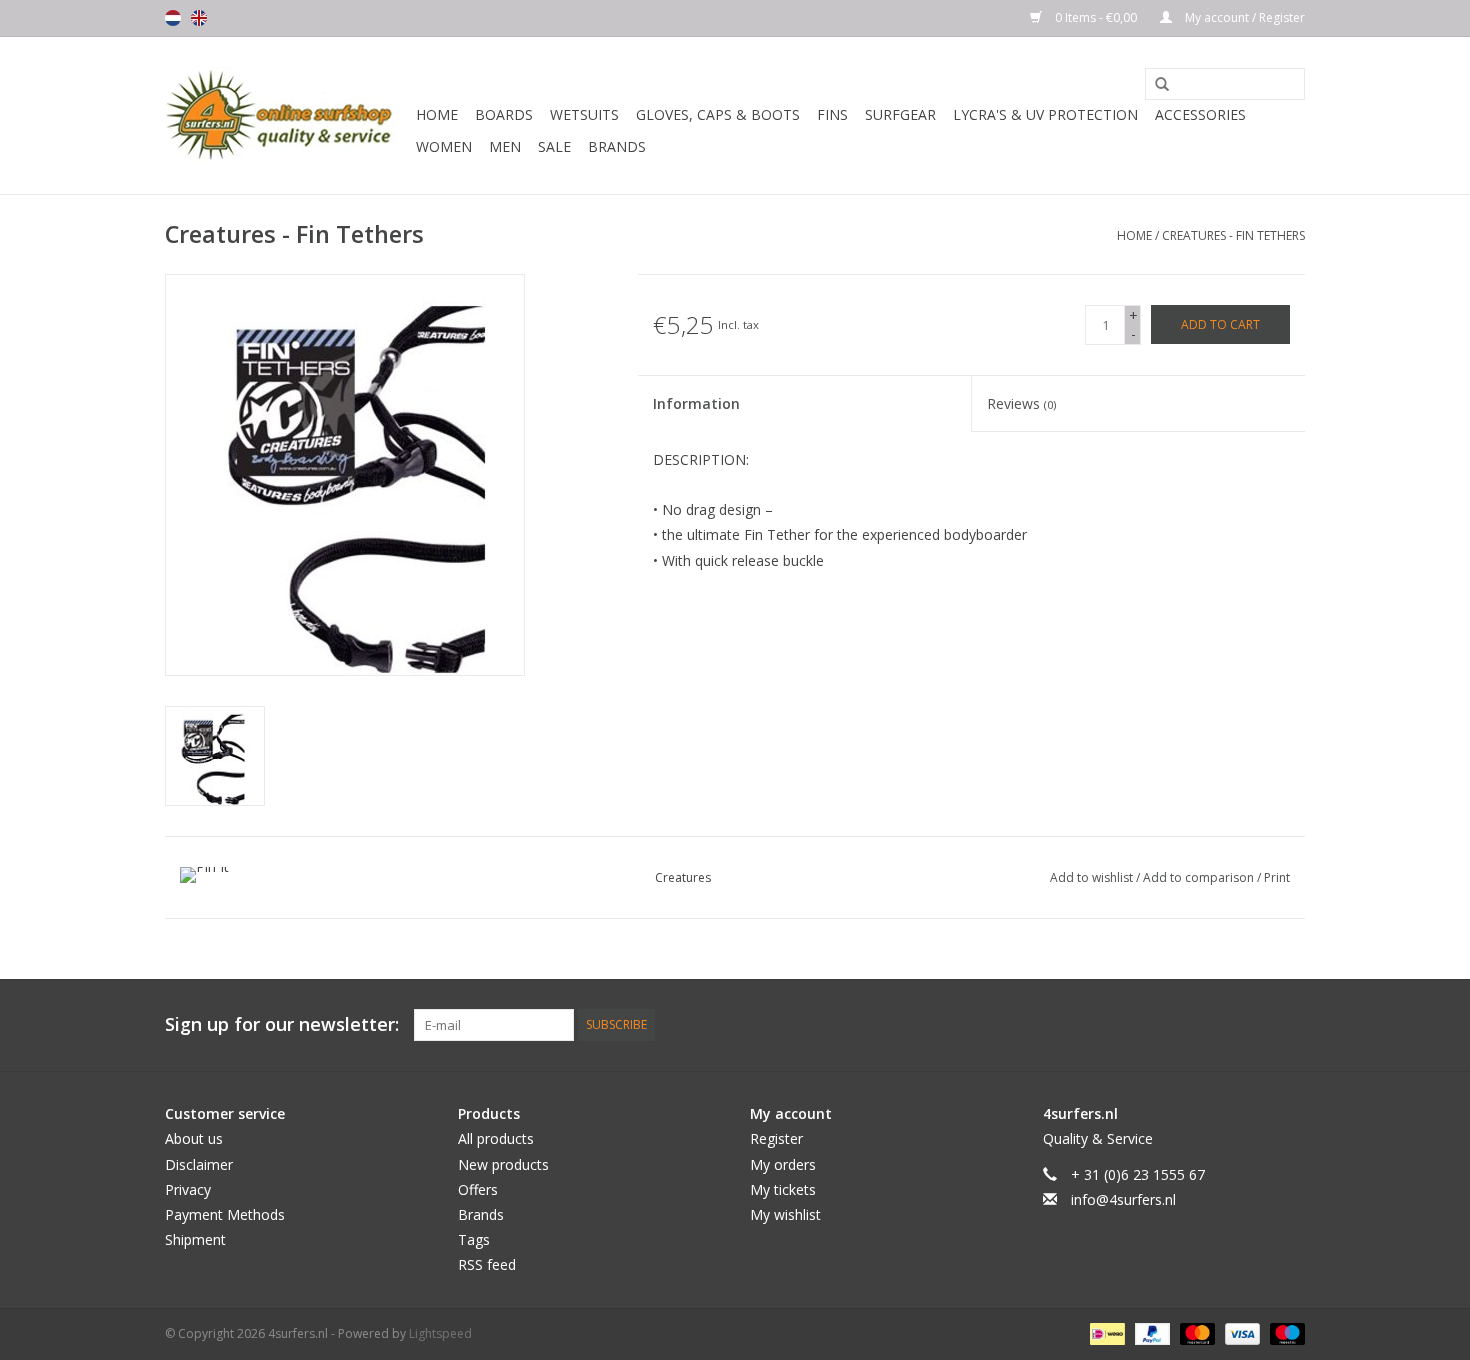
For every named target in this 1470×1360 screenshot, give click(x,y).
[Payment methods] (1105, 1332)
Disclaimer (199, 1164)
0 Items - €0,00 (1096, 17)
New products (503, 1164)
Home (437, 114)
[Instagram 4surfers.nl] (1289, 1025)
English (199, 18)
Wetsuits (584, 114)
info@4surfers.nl (1123, 1199)
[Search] (1155, 85)
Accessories (1200, 114)
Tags (474, 1239)
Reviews (1021, 403)
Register (776, 1138)
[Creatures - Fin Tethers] (215, 756)
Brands (617, 146)
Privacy (188, 1189)
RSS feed (487, 1264)
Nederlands (173, 18)
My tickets (783, 1189)
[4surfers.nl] (287, 115)
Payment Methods (225, 1214)
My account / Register (1243, 17)
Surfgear (900, 114)
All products (496, 1138)
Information (696, 403)
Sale (554, 146)
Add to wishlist (1093, 877)
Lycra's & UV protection (1045, 114)
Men (505, 146)
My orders (783, 1164)
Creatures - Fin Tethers (1233, 235)
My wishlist (785, 1214)
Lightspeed (440, 1333)
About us (194, 1138)
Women (444, 146)
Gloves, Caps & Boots (718, 114)
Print (1277, 877)
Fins (832, 114)
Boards (504, 114)
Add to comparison (1200, 877)
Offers (478, 1189)
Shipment (195, 1239)
